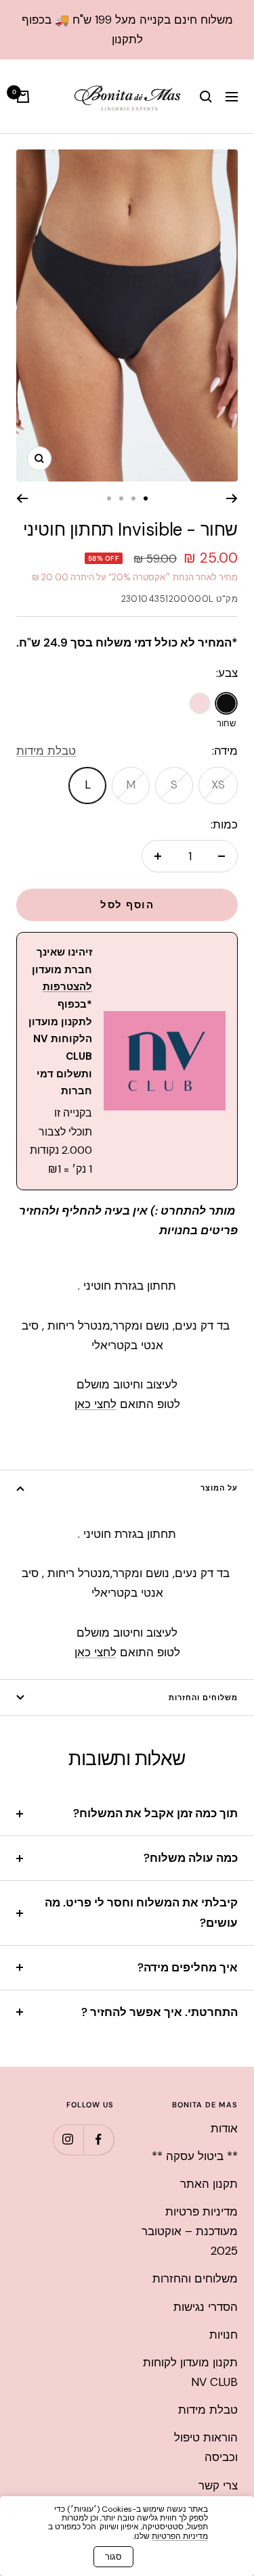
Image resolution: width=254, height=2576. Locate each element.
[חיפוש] (206, 97)
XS (218, 784)
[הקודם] (232, 498)
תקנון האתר (209, 2184)
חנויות (224, 2335)
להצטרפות (67, 987)
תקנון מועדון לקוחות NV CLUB (190, 2372)
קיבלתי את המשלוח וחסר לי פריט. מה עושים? (141, 1912)
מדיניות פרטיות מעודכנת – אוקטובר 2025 (190, 2231)
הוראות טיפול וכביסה (206, 2447)
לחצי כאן (96, 1404)
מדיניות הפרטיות (180, 2536)
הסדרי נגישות (206, 2307)
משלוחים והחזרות (203, 1697)
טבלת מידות (46, 751)
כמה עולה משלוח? (191, 1858)
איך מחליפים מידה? (188, 1967)
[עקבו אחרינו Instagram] (68, 2139)
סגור (113, 2557)
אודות (224, 2128)
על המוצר (219, 1488)
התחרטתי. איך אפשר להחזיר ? (160, 2012)
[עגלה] (23, 97)
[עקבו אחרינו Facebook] (99, 2139)
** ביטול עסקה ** (195, 2156)
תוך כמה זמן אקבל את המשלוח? (155, 1813)
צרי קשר (218, 2485)
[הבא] (22, 498)
